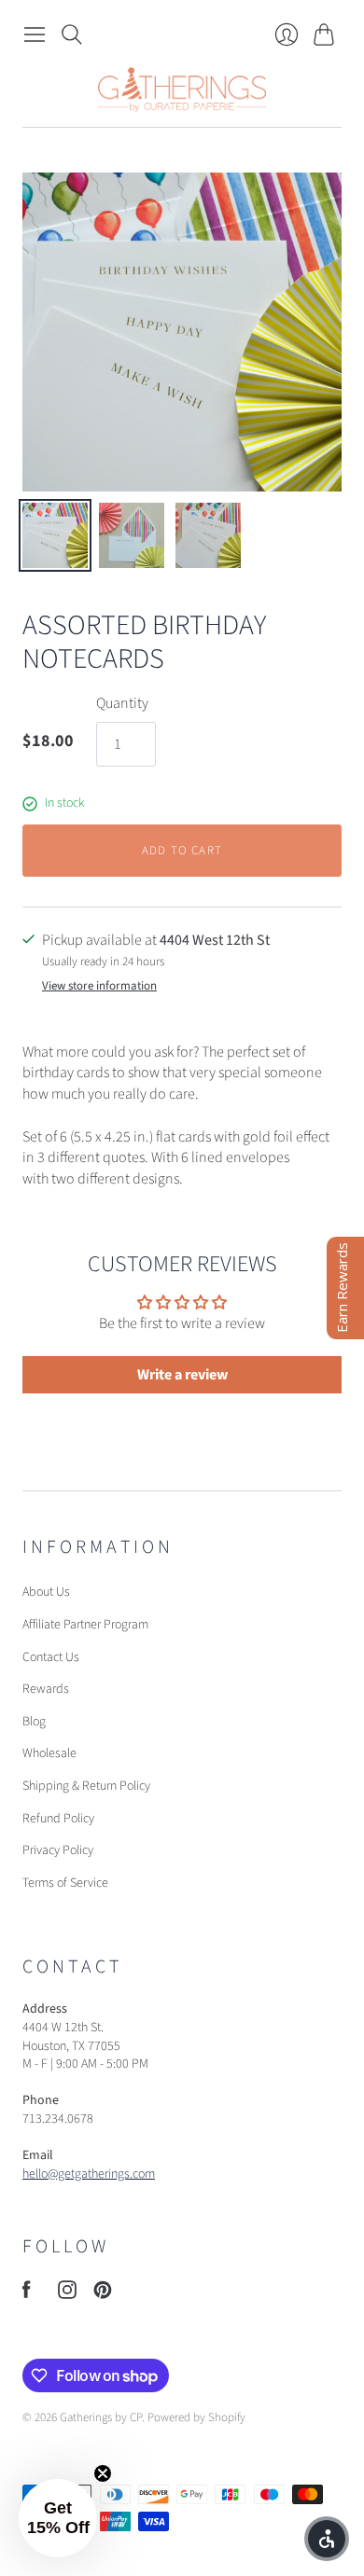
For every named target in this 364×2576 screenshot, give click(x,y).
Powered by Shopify (196, 2417)
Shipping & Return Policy (86, 1786)
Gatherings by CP (101, 2417)
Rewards (46, 1689)
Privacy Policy (58, 1850)
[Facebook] (27, 2294)
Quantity (122, 703)
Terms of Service (65, 1883)
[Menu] (35, 35)
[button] (58, 2518)
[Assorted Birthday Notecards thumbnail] (55, 535)
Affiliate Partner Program (85, 1625)
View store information (99, 986)
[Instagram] (67, 2294)
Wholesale (49, 1753)
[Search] (72, 35)
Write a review (182, 1375)
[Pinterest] (103, 2294)
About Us (46, 1592)
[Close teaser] (103, 2473)
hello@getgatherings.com (89, 2174)
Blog (34, 1722)
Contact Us (51, 1657)
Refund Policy (58, 1819)
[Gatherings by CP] (182, 90)
